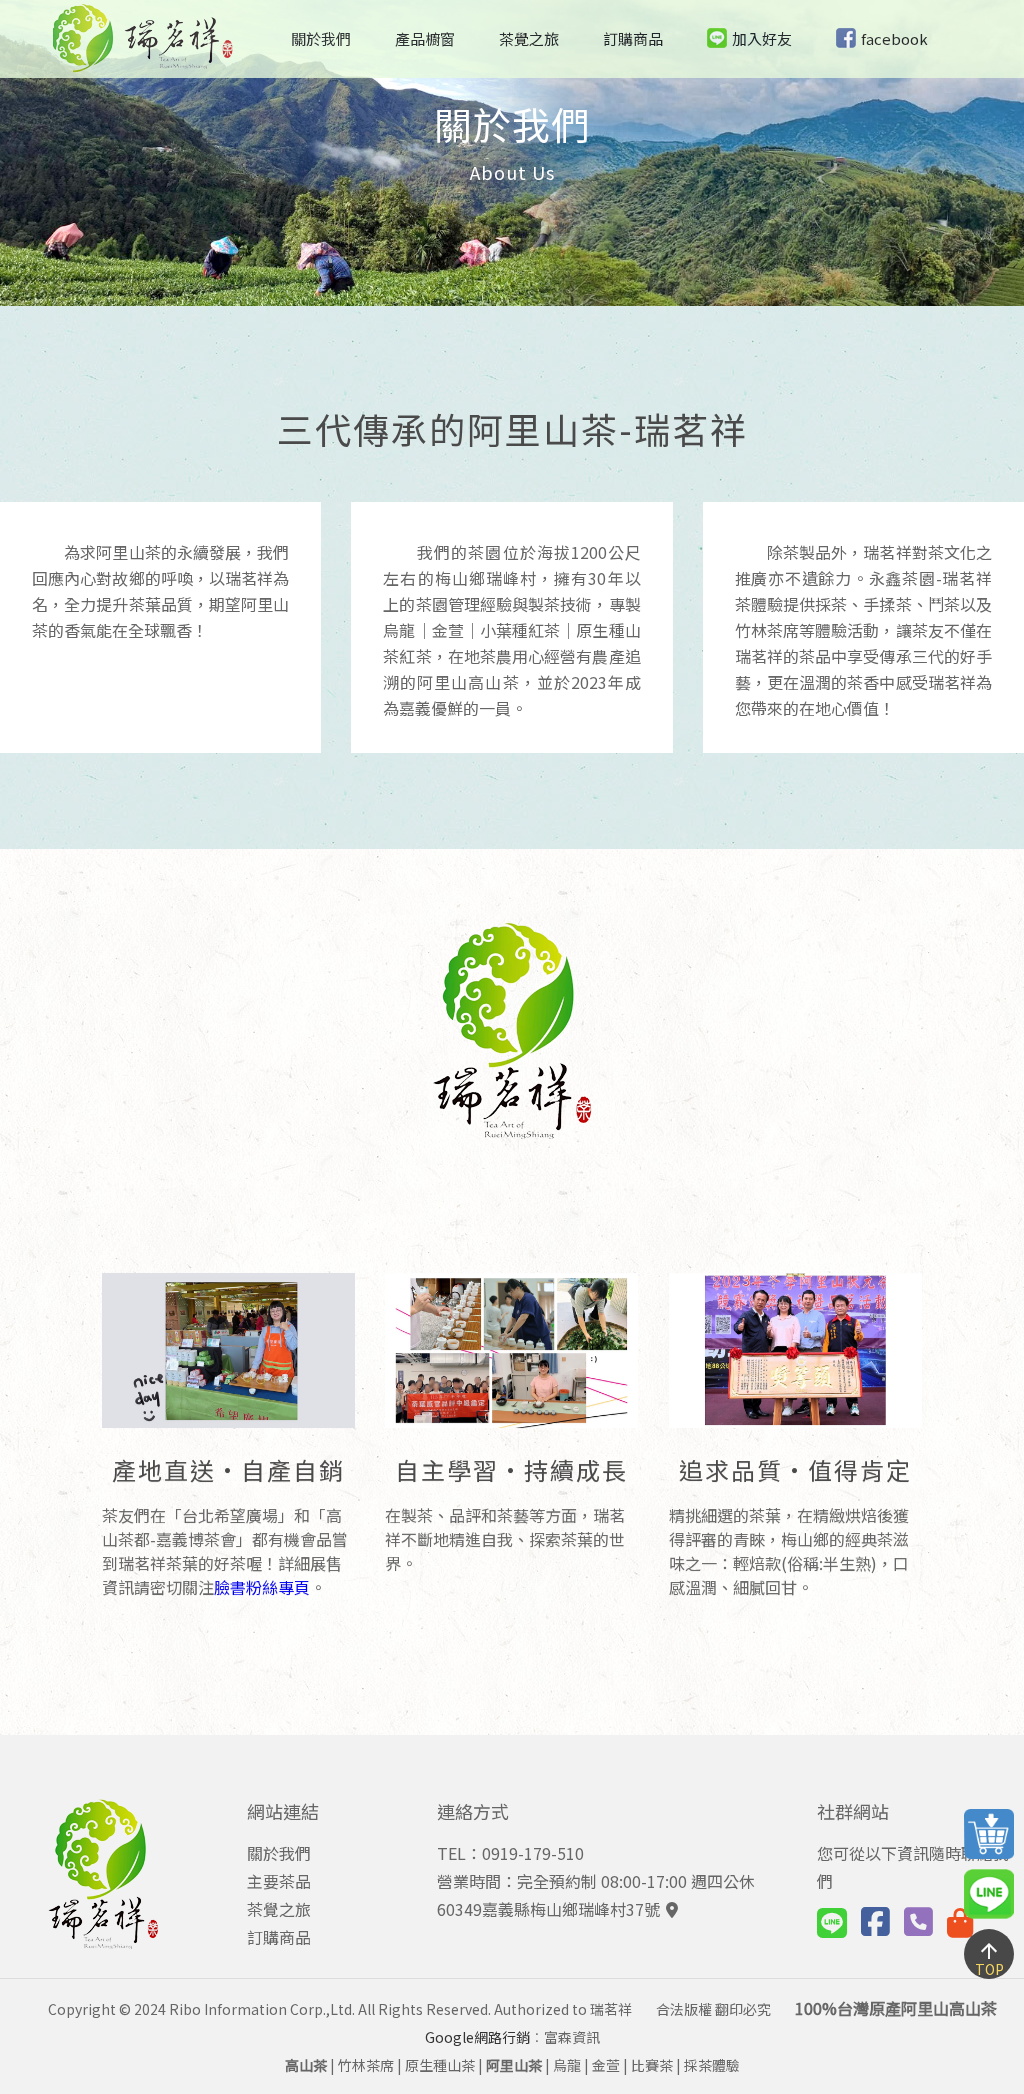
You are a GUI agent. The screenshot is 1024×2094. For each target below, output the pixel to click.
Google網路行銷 (477, 2037)
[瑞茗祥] (143, 66)
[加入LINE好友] (832, 1927)
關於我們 (321, 38)
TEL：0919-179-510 (510, 1853)
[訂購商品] (960, 1921)
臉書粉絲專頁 (262, 1587)
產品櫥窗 (425, 38)
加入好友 (762, 38)
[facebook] (875, 1927)
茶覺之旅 (529, 38)
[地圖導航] (669, 1909)
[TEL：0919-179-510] (918, 1920)
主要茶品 (279, 1881)
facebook (894, 38)
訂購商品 (633, 38)
